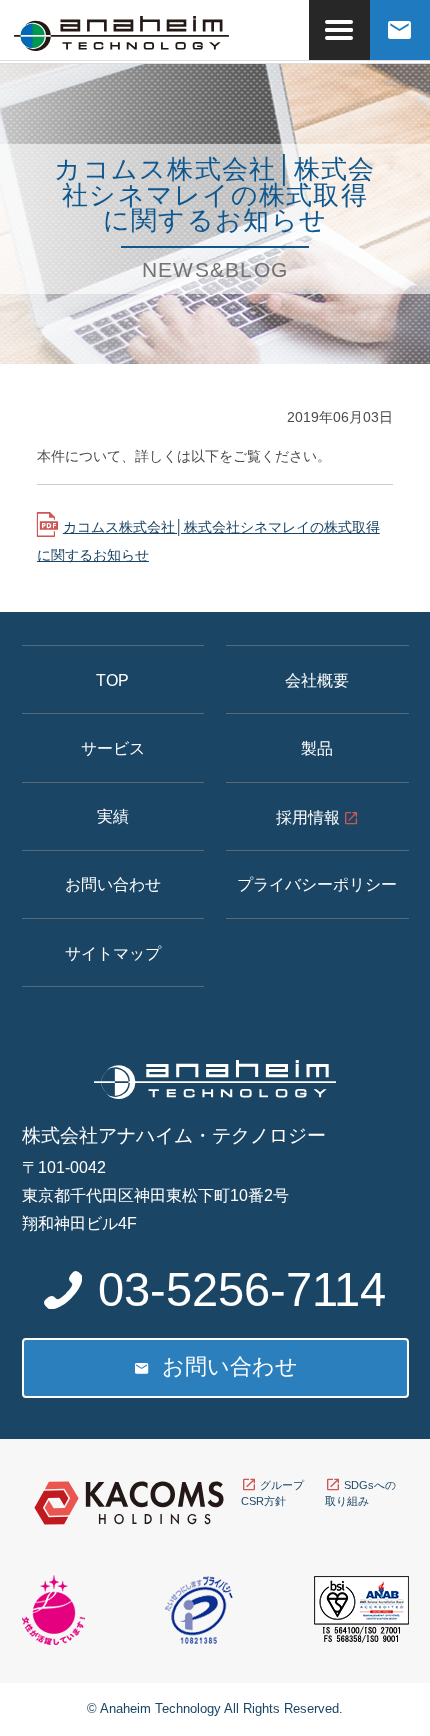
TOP (112, 680)
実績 (113, 816)
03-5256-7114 (242, 1289)
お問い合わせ (113, 884)
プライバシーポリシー (317, 884)
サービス (113, 748)
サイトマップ (113, 953)
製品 (317, 748)
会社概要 (317, 680)
